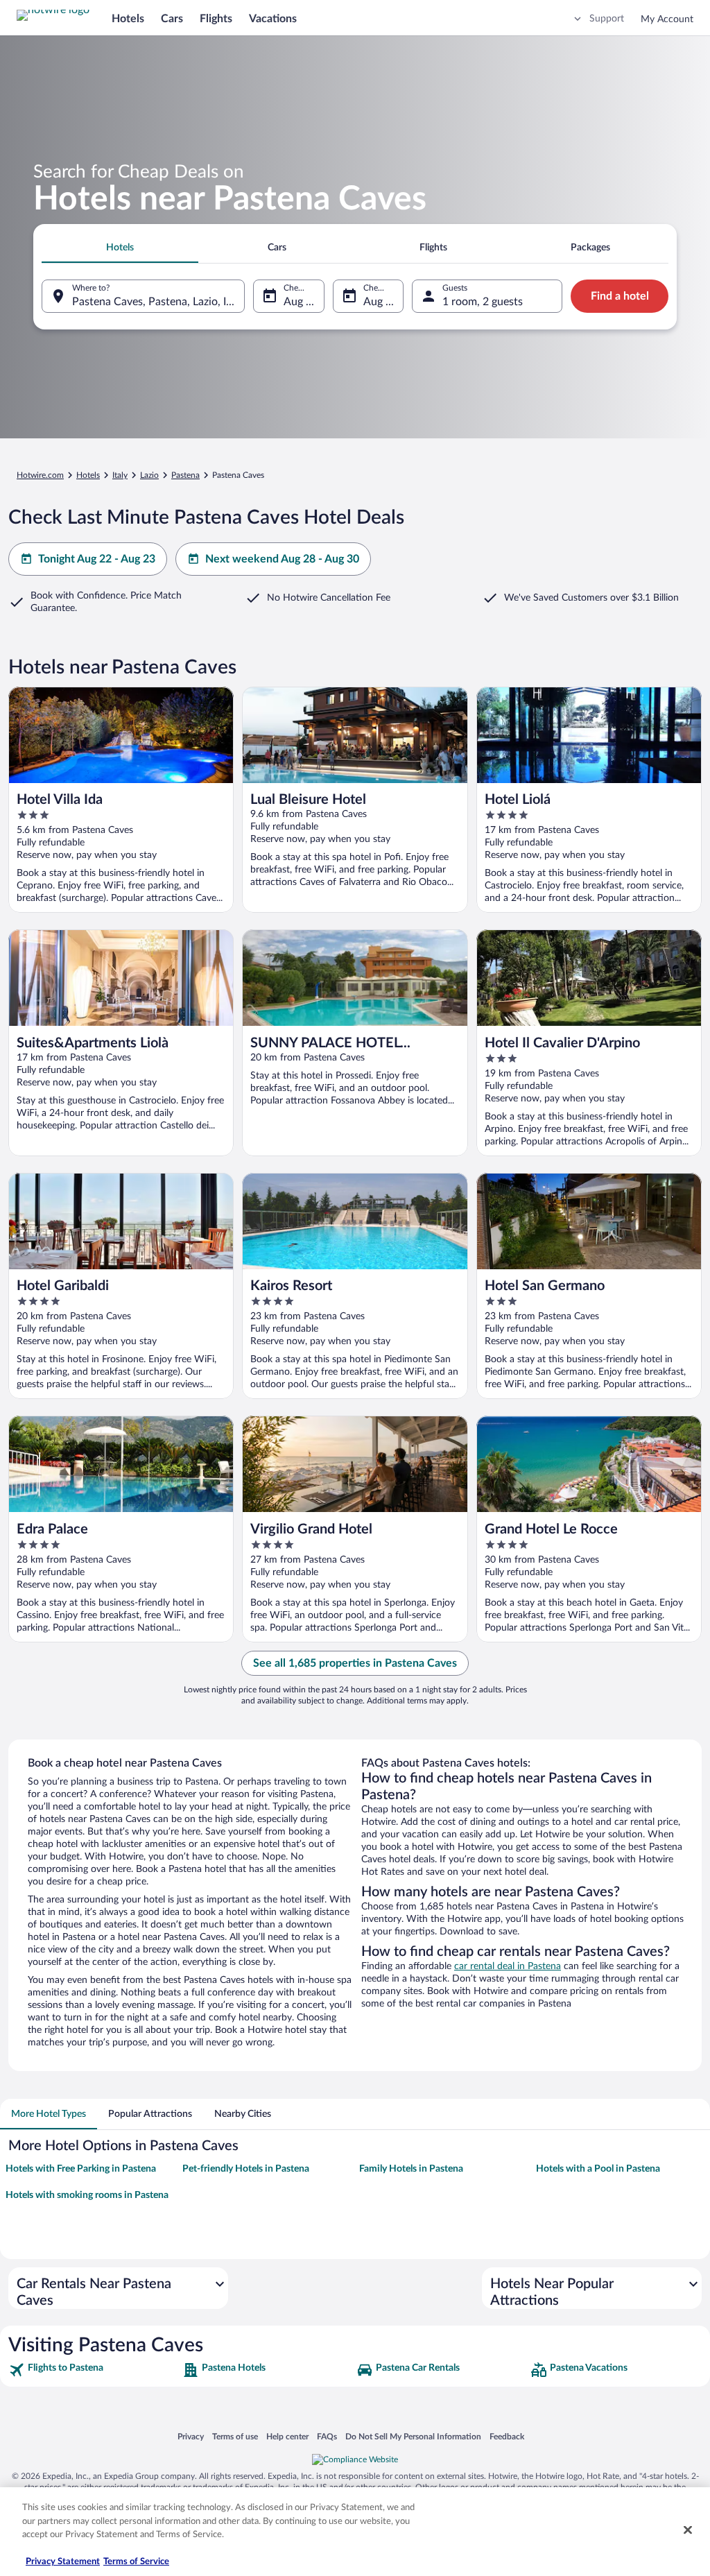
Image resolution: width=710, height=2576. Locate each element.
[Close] (688, 2530)
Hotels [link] (88, 475)
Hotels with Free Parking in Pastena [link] (81, 2169)
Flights (216, 19)
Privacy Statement (63, 2562)
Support (607, 19)
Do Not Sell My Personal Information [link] (413, 2436)
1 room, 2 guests (483, 302)
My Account (667, 19)
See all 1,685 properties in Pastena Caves (355, 1663)
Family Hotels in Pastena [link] (411, 2169)
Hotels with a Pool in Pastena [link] (598, 2169)
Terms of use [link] (235, 2436)
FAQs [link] (327, 2436)
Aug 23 (381, 302)
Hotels (128, 19)
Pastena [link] (185, 475)
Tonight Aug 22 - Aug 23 (97, 559)
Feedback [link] (507, 2436)
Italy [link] (120, 475)
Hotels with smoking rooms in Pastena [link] (87, 2195)
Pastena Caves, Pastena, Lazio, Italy (158, 302)
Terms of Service (136, 2562)
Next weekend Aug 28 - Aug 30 (282, 559)
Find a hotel (620, 296)
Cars (172, 19)
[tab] (120, 248)
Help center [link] (287, 2436)
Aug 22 (301, 302)
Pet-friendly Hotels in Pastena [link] (246, 2169)
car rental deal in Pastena (508, 1966)
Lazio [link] (149, 475)
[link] (94, 2370)
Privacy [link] (191, 2436)
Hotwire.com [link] (40, 475)
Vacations (273, 19)
